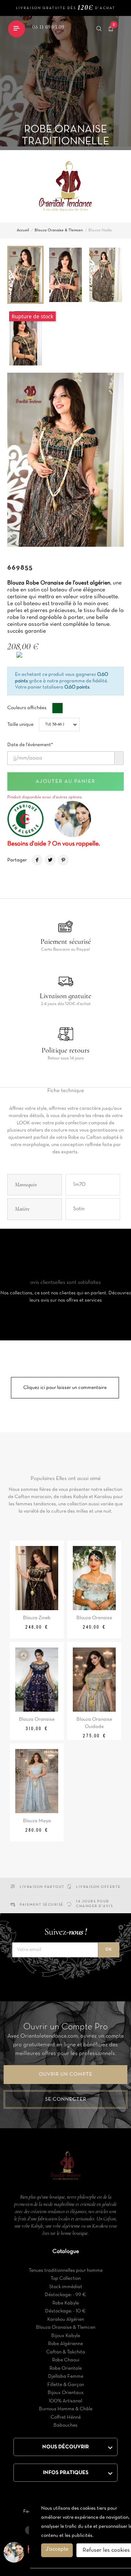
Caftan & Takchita (66, 2352)
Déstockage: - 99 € (65, 2295)
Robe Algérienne (65, 2344)
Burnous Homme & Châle (66, 2409)
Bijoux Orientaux (66, 2393)
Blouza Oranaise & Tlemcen (66, 2327)
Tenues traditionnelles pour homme (66, 2271)
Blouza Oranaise (94, 1618)
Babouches (65, 2425)
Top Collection (66, 2279)
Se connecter (66, 2099)
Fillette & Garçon (66, 2385)
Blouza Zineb (37, 1618)
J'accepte (57, 2549)
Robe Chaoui (66, 2360)
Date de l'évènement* (30, 743)
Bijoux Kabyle (66, 2336)
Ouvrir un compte (66, 2074)
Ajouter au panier (65, 782)
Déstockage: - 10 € (65, 2311)
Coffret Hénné (66, 2417)
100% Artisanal (65, 2401)
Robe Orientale (66, 2368)
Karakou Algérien (66, 2319)
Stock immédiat (66, 2287)
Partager (37, 860)
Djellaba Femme (66, 2376)
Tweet (50, 860)
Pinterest (63, 860)
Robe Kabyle (66, 2303)
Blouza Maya (37, 1821)
